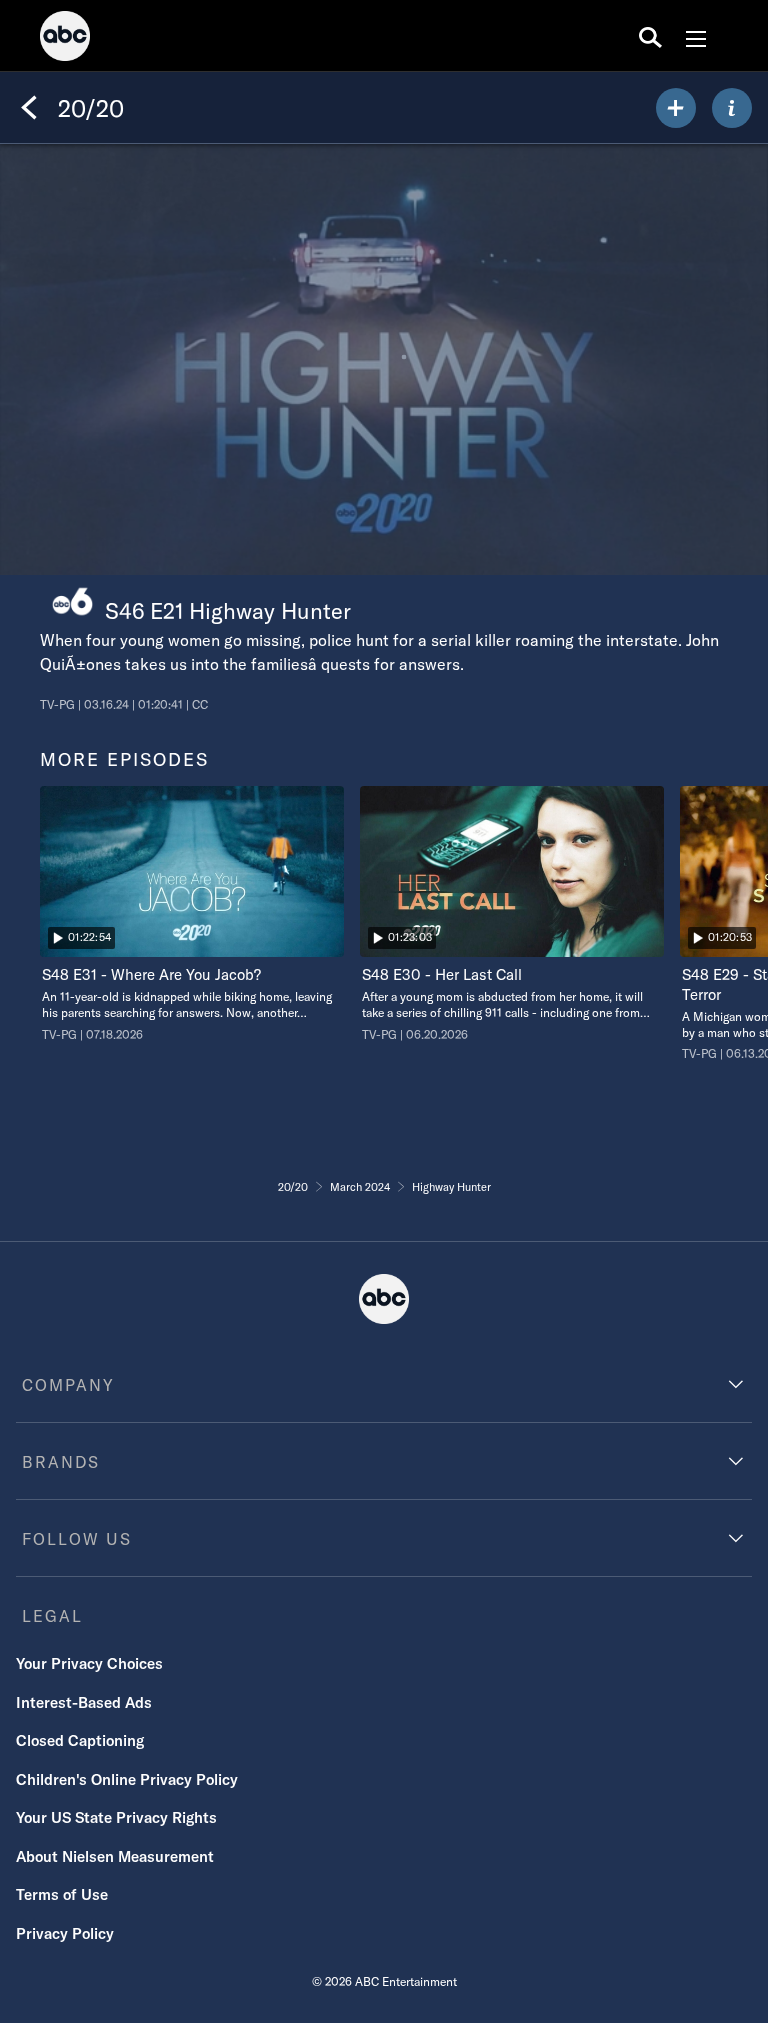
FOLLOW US (77, 1539)
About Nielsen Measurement (115, 1856)
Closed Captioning (80, 1740)
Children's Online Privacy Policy (127, 1779)
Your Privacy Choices (89, 1663)
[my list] (676, 108)
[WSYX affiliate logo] (72, 601)
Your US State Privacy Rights (116, 1817)
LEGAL (52, 1616)
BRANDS (61, 1462)
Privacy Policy (65, 1933)
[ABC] (65, 39)
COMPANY (68, 1385)
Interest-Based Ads (84, 1702)
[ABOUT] (732, 108)
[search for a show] (650, 36)
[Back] (29, 108)
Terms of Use (62, 1894)
